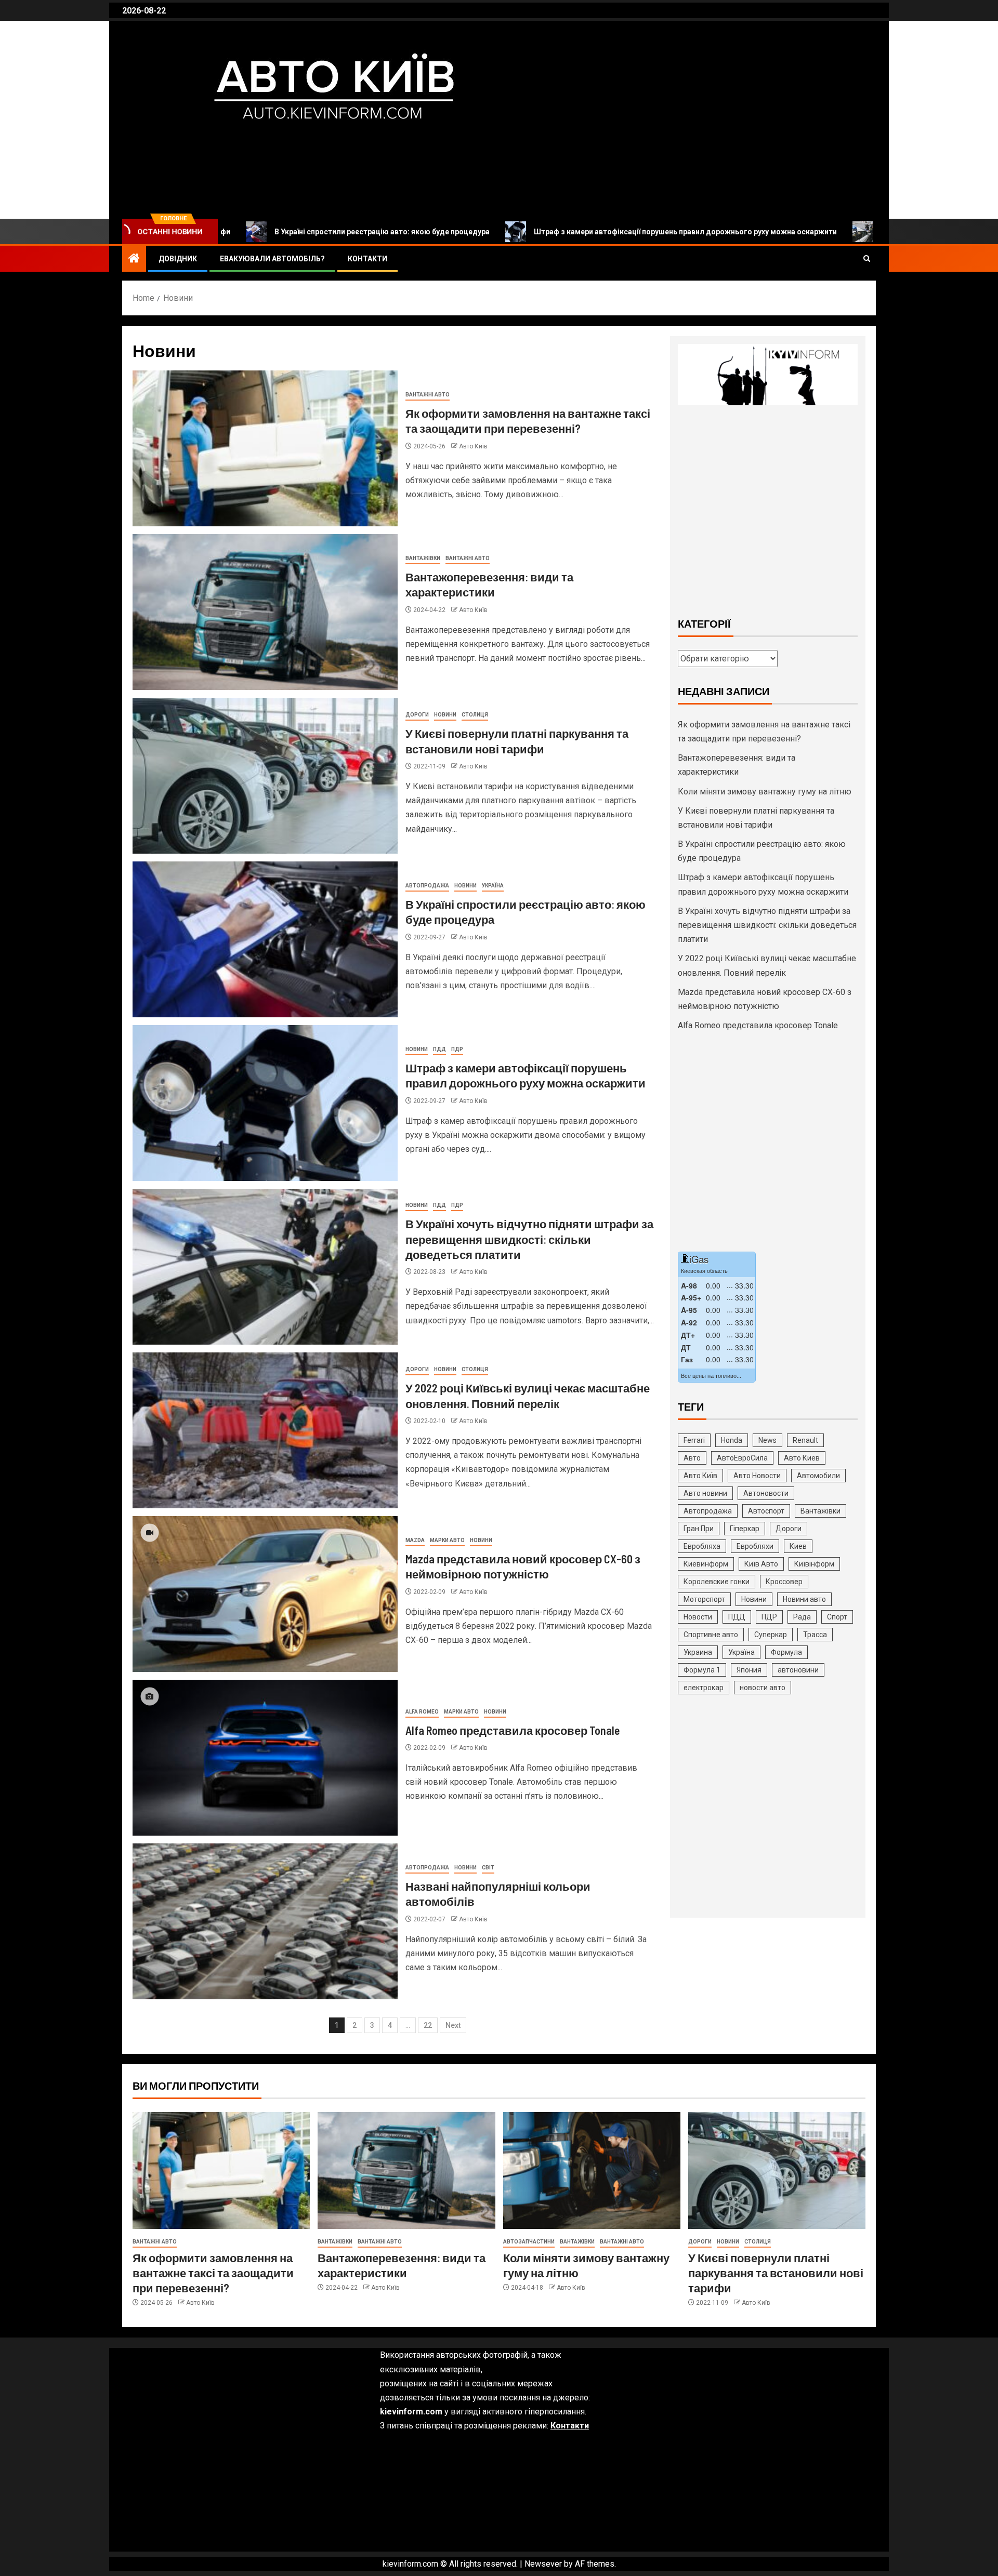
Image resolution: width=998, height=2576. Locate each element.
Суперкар (771, 1635)
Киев (798, 1546)
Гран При (699, 1529)
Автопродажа (427, 886)
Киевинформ (706, 1564)
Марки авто (447, 1540)
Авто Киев (802, 1458)
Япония (749, 1670)
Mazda (415, 1540)
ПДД (439, 1049)
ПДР (457, 1049)
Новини (445, 715)
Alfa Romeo (422, 1712)
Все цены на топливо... (711, 1375)
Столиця (475, 715)
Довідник (178, 259)
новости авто (763, 1688)
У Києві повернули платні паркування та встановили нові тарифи (776, 2273)
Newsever (543, 2564)
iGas (699, 1259)
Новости (698, 1617)
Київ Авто (761, 1564)
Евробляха (702, 1546)
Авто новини (705, 1493)
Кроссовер (784, 1582)
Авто (692, 1458)
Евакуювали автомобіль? (272, 259)
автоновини (798, 1670)
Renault (805, 1440)
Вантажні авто (428, 395)
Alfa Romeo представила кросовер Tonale (513, 1730)
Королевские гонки (717, 1582)
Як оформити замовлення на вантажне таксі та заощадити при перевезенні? (213, 2273)
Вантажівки (423, 558)
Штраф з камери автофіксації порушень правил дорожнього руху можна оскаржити (554, 232)
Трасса (815, 1635)
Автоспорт (766, 1511)
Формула (786, 1652)
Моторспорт (704, 1599)
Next (453, 2025)
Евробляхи (755, 1546)
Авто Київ (196, 150)
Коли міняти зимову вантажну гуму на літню (765, 792)
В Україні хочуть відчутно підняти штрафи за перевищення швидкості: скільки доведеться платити (529, 1239)
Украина (698, 1652)
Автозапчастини (529, 2242)
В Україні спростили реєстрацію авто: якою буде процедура (251, 232)
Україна (493, 886)
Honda (732, 1440)
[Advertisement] (768, 510)
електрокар (704, 1688)
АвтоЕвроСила (742, 1458)
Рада (802, 1617)
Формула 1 (702, 1670)
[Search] (867, 259)
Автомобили (818, 1476)
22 (428, 2025)
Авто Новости (757, 1476)
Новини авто (804, 1599)
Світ (488, 1868)
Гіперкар (745, 1529)
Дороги (417, 715)
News (767, 1440)
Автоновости (766, 1493)
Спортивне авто (711, 1635)
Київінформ (814, 1564)
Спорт (837, 1617)
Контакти (367, 259)
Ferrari (694, 1440)
